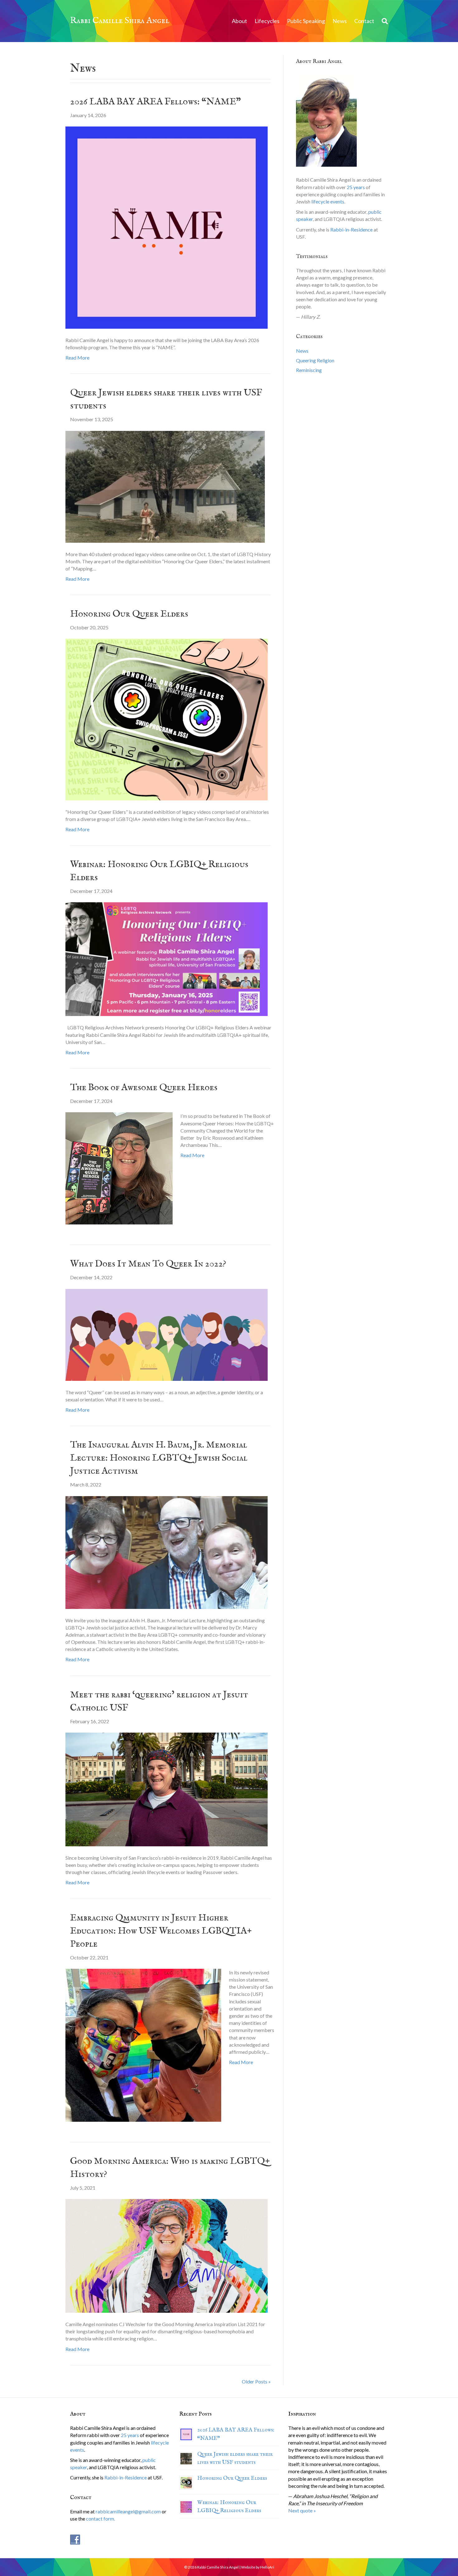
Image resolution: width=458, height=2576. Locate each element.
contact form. (100, 2519)
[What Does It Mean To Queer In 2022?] (167, 1334)
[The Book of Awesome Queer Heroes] (119, 1168)
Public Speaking (306, 21)
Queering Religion (315, 360)
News (340, 21)
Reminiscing (309, 370)
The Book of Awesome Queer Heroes (144, 1088)
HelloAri (267, 2567)
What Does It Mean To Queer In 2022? (148, 1264)
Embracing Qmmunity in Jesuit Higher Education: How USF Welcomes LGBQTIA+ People (161, 1931)
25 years (356, 187)
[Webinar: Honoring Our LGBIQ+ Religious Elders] (167, 959)
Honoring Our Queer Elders (129, 614)
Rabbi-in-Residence (351, 229)
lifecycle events (328, 201)
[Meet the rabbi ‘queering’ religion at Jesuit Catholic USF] (167, 1789)
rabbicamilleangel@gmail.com (128, 2511)
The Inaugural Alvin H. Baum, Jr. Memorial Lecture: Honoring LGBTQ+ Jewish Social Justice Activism (159, 1458)
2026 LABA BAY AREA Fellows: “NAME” (155, 102)
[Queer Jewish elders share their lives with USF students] (165, 486)
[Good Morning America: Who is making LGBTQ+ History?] (167, 2255)
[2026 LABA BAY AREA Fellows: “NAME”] (167, 227)
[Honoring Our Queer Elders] (167, 719)
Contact (364, 21)
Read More (77, 358)
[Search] (383, 21)
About (239, 21)
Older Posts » (256, 2381)
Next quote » (302, 2510)
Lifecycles (267, 21)
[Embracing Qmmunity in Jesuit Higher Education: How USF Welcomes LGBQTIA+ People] (143, 2044)
